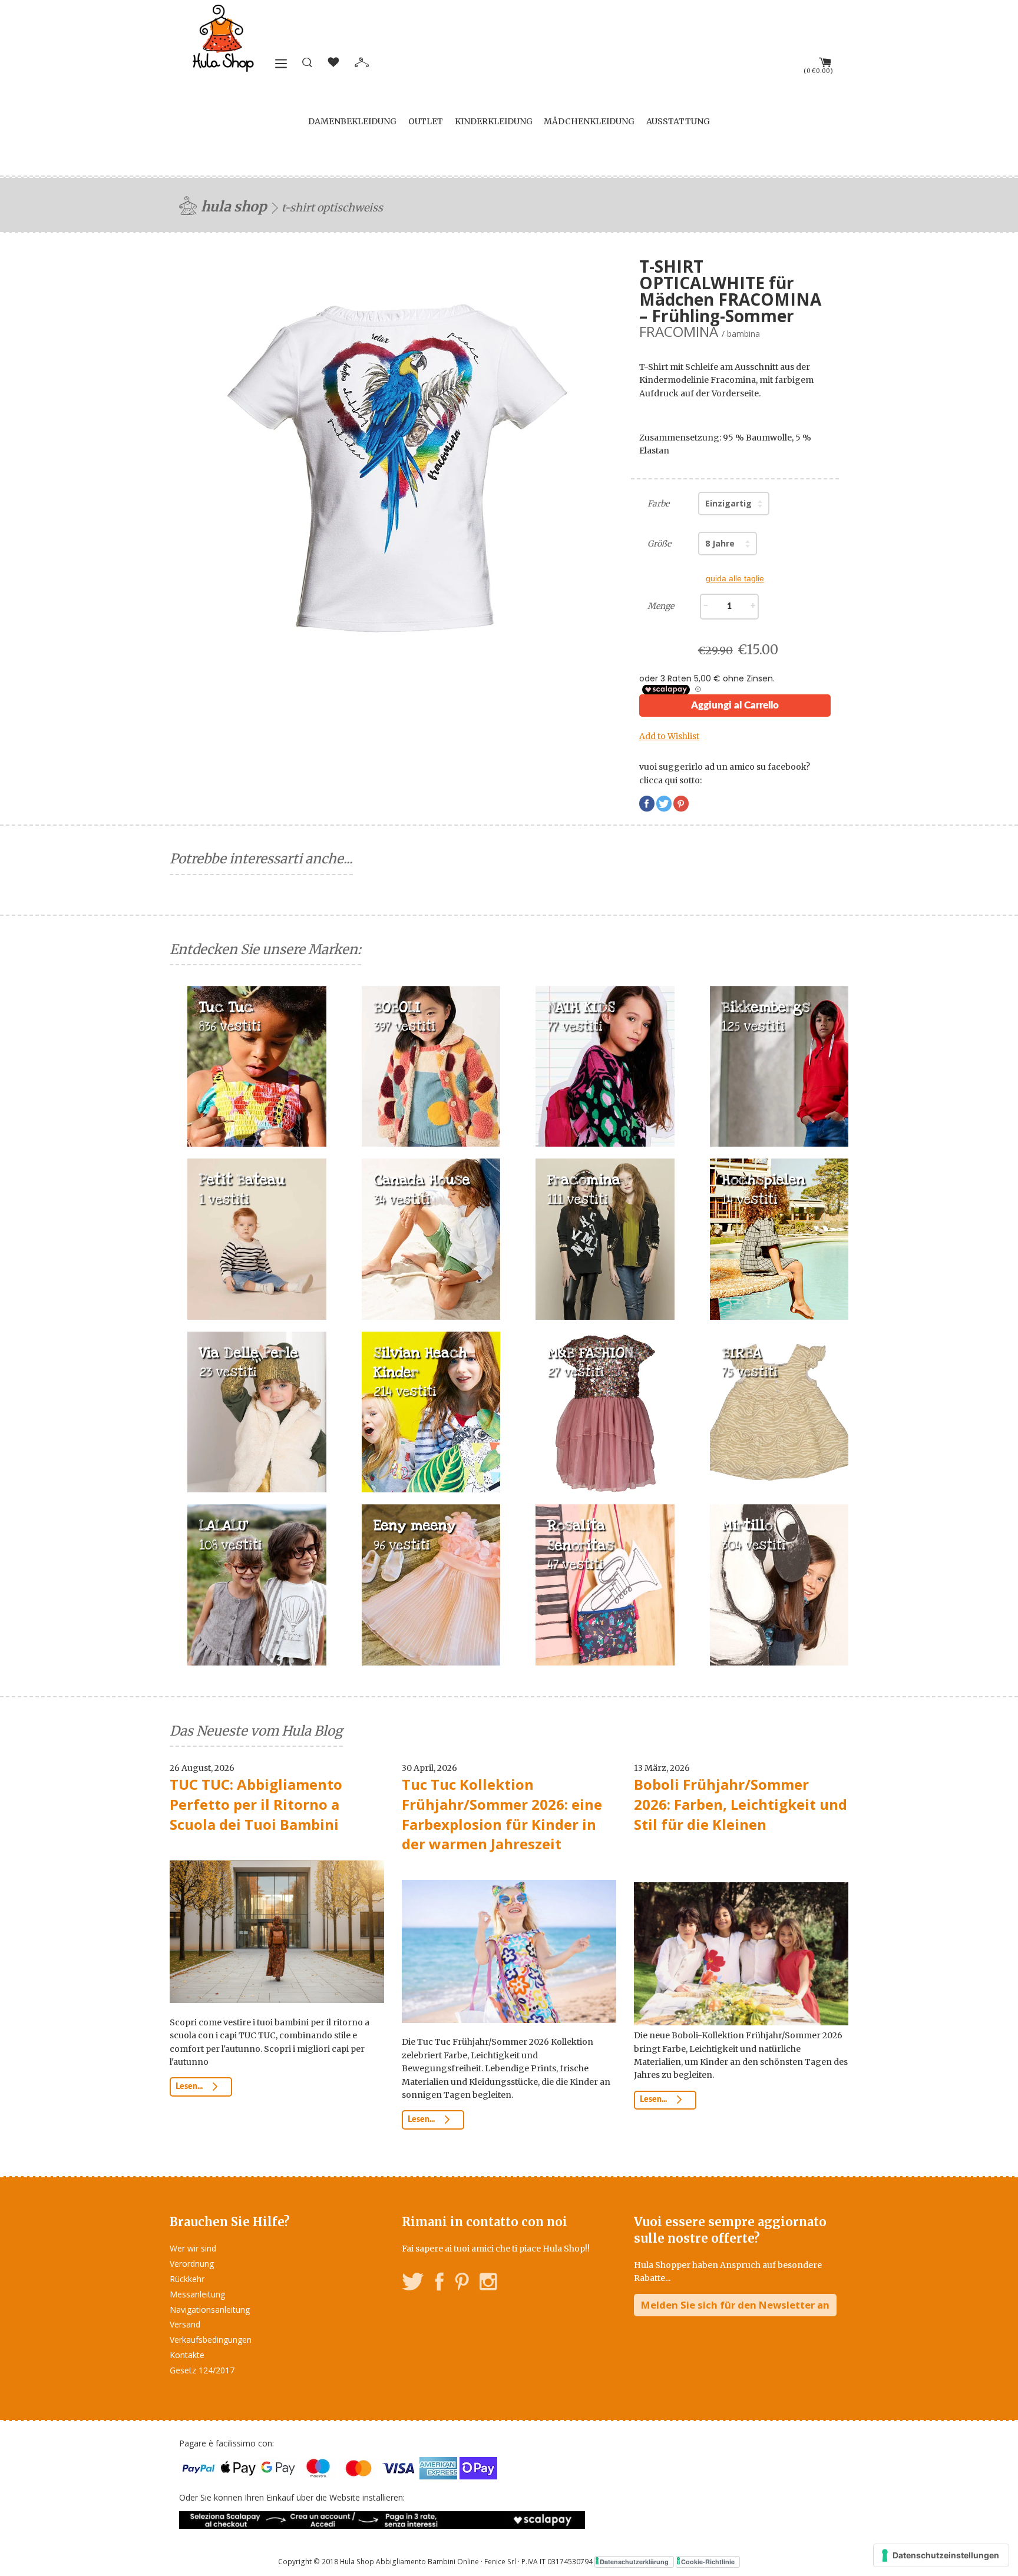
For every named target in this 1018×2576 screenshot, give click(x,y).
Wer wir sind (193, 2248)
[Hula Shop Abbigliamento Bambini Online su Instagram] (488, 2284)
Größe (659, 544)
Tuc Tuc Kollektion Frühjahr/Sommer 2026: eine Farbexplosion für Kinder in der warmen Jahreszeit (502, 1814)
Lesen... (190, 2087)
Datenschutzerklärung (634, 2562)
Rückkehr (187, 2279)
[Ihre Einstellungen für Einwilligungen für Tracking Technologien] (941, 2555)
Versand (185, 2324)
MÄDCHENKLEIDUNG (589, 121)
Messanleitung (197, 2294)
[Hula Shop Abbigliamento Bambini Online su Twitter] (413, 2284)
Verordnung (192, 2264)
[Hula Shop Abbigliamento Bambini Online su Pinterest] (462, 2284)
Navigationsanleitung (210, 2310)
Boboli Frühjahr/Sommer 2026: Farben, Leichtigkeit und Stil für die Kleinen (741, 1804)
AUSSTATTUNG (678, 121)
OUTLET (426, 121)
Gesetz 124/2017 (202, 2370)
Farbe (658, 504)
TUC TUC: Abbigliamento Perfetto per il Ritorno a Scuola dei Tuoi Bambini (256, 1804)
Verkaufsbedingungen (211, 2340)
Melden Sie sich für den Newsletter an (735, 2305)
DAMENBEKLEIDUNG (352, 121)
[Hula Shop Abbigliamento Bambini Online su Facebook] (439, 2284)
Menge (661, 606)
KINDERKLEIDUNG (494, 121)
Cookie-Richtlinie (708, 2562)
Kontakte (187, 2355)
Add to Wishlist (669, 736)
